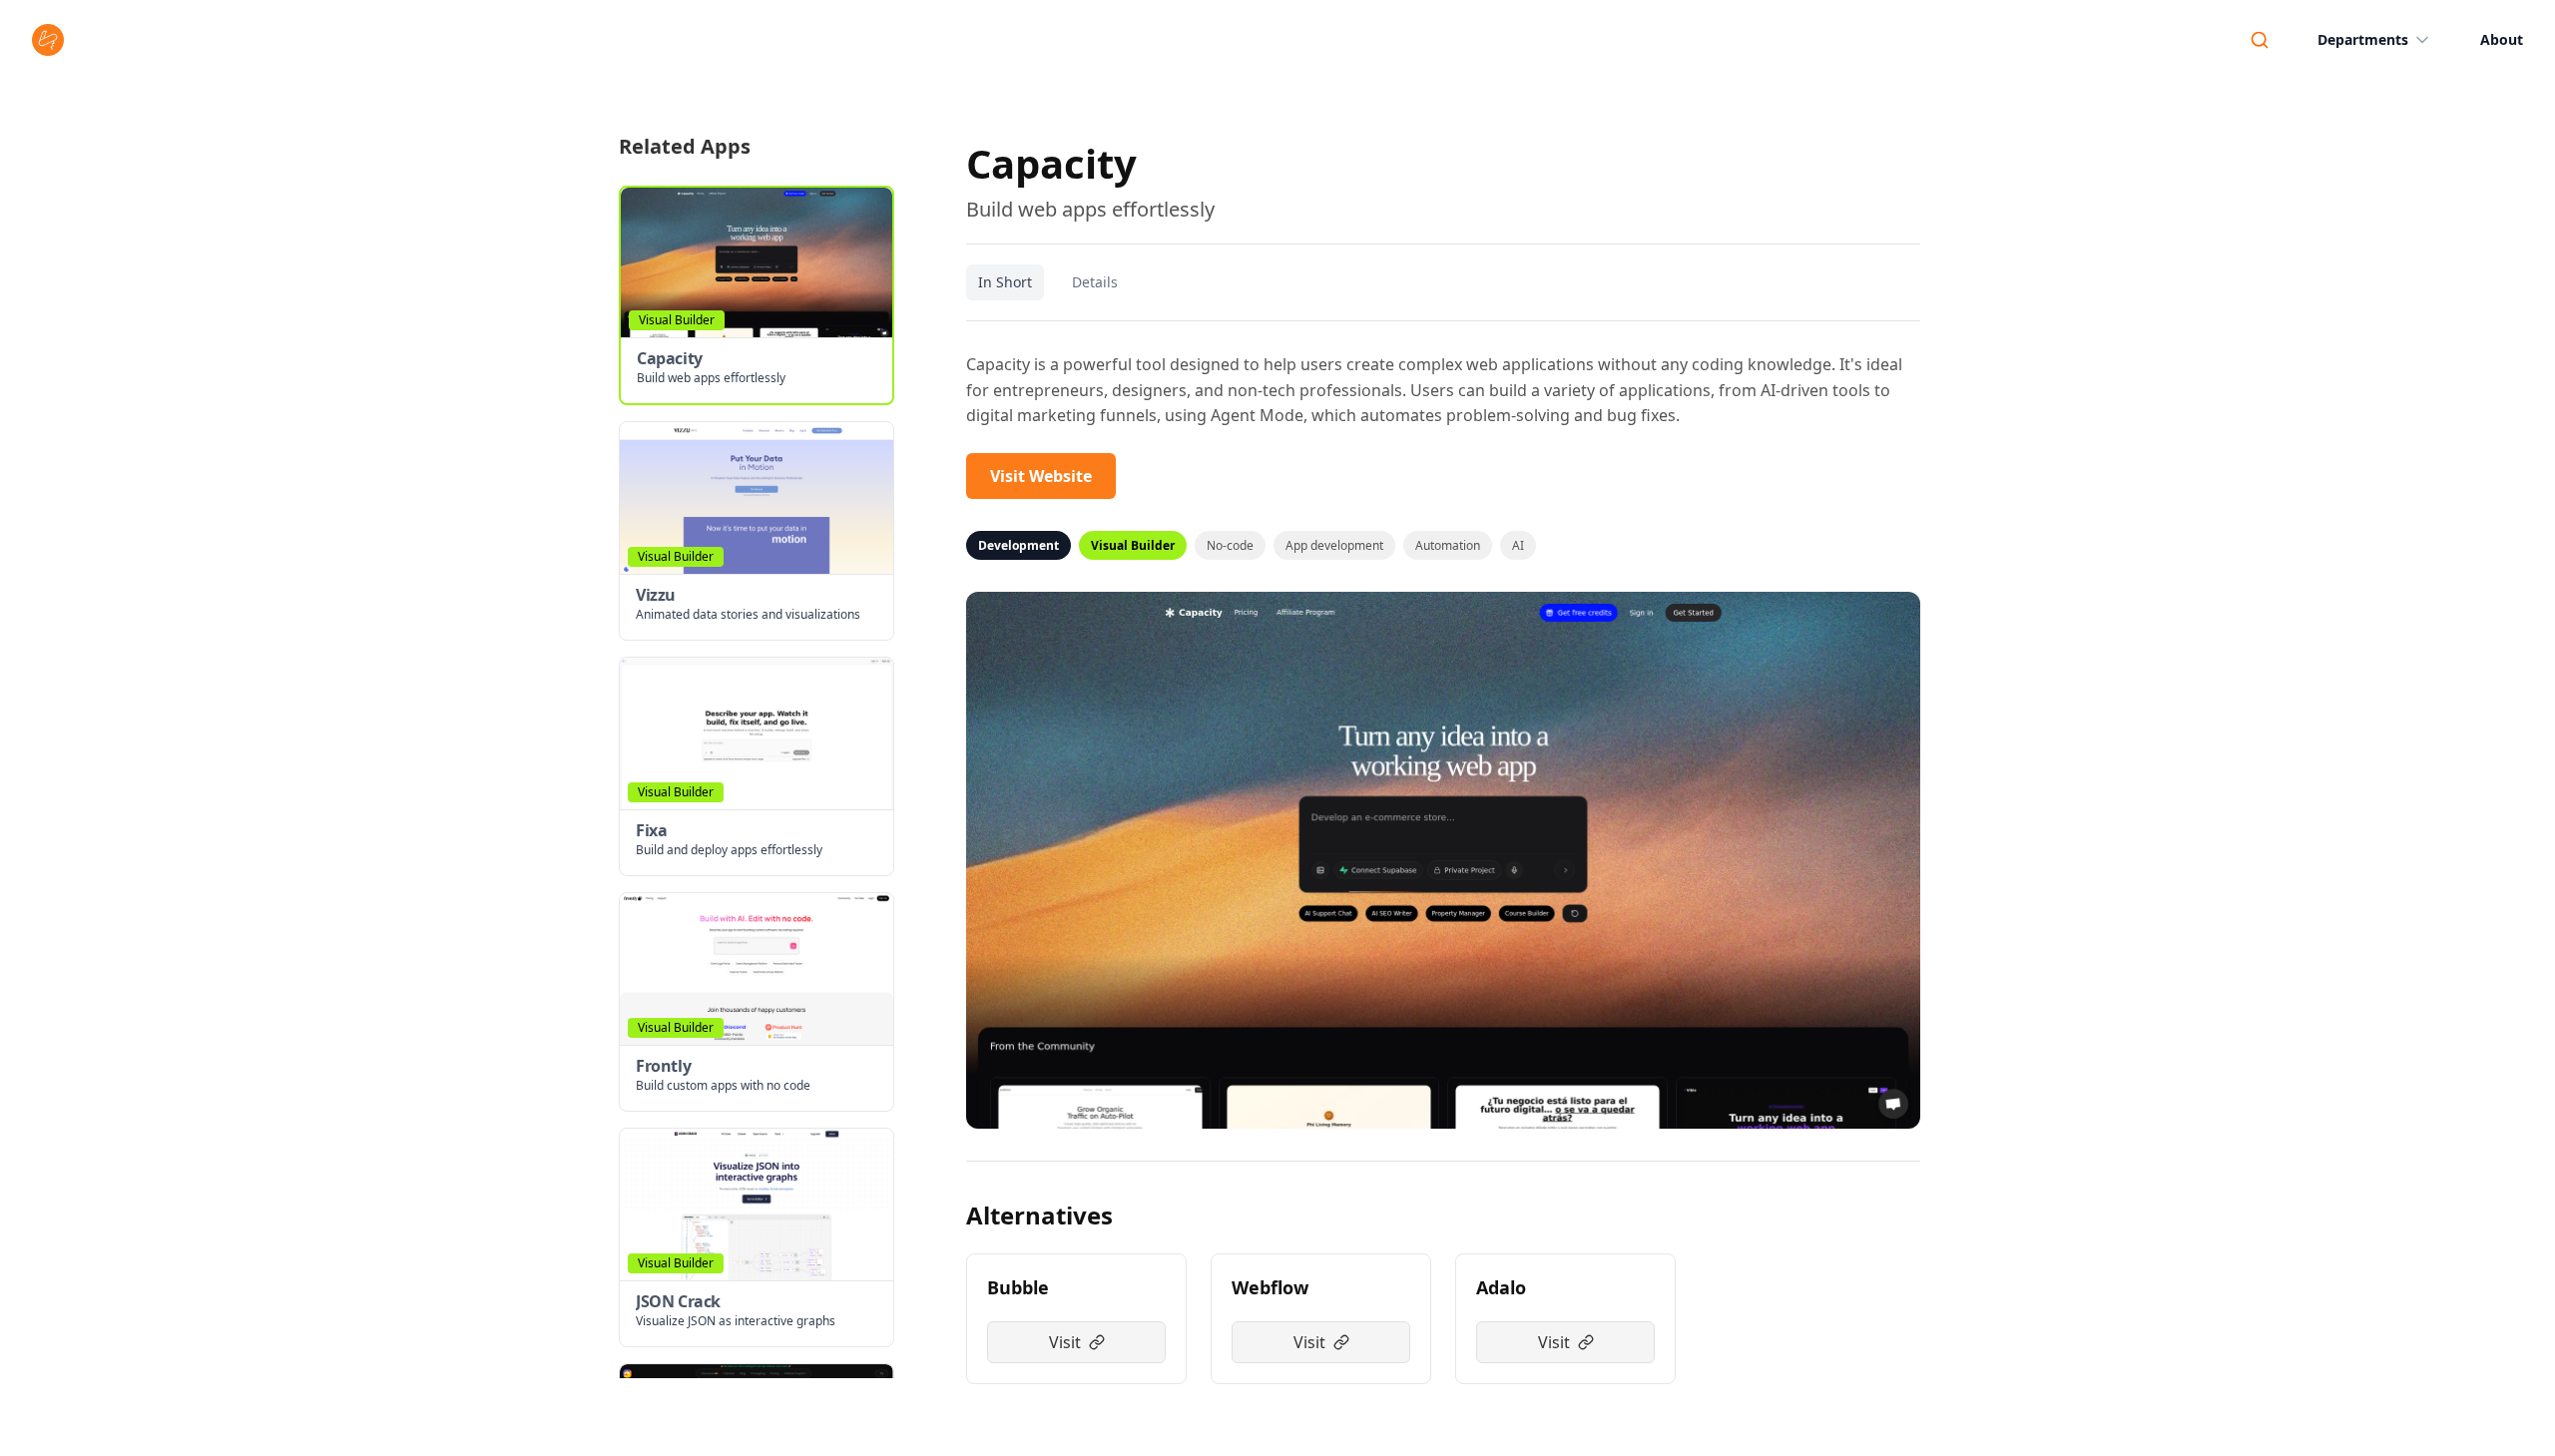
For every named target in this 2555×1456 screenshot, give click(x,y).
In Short (1005, 282)
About (2502, 39)
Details (1095, 282)
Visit (1065, 1342)
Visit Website (1041, 476)
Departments (2363, 39)
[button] (757, 295)
